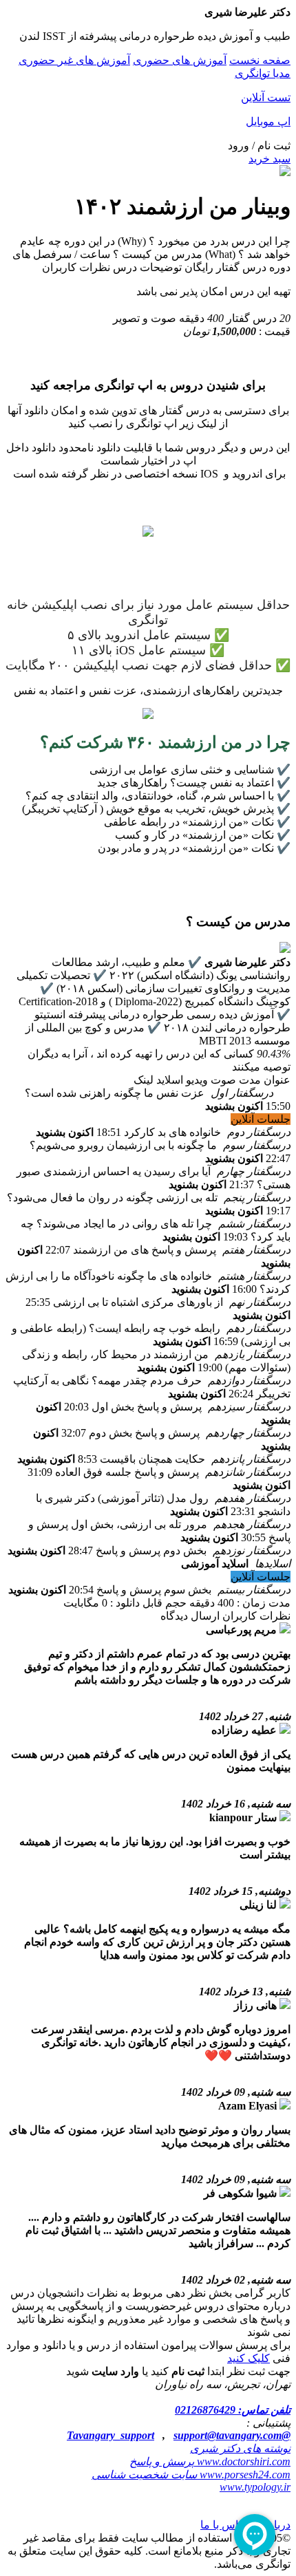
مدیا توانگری (263, 73)
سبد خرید (269, 159)
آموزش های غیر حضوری (74, 60)
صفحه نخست (260, 60)
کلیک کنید (249, 2358)
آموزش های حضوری (180, 60)
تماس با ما (224, 2525)
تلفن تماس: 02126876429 (233, 2410)
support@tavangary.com (228, 2435)
